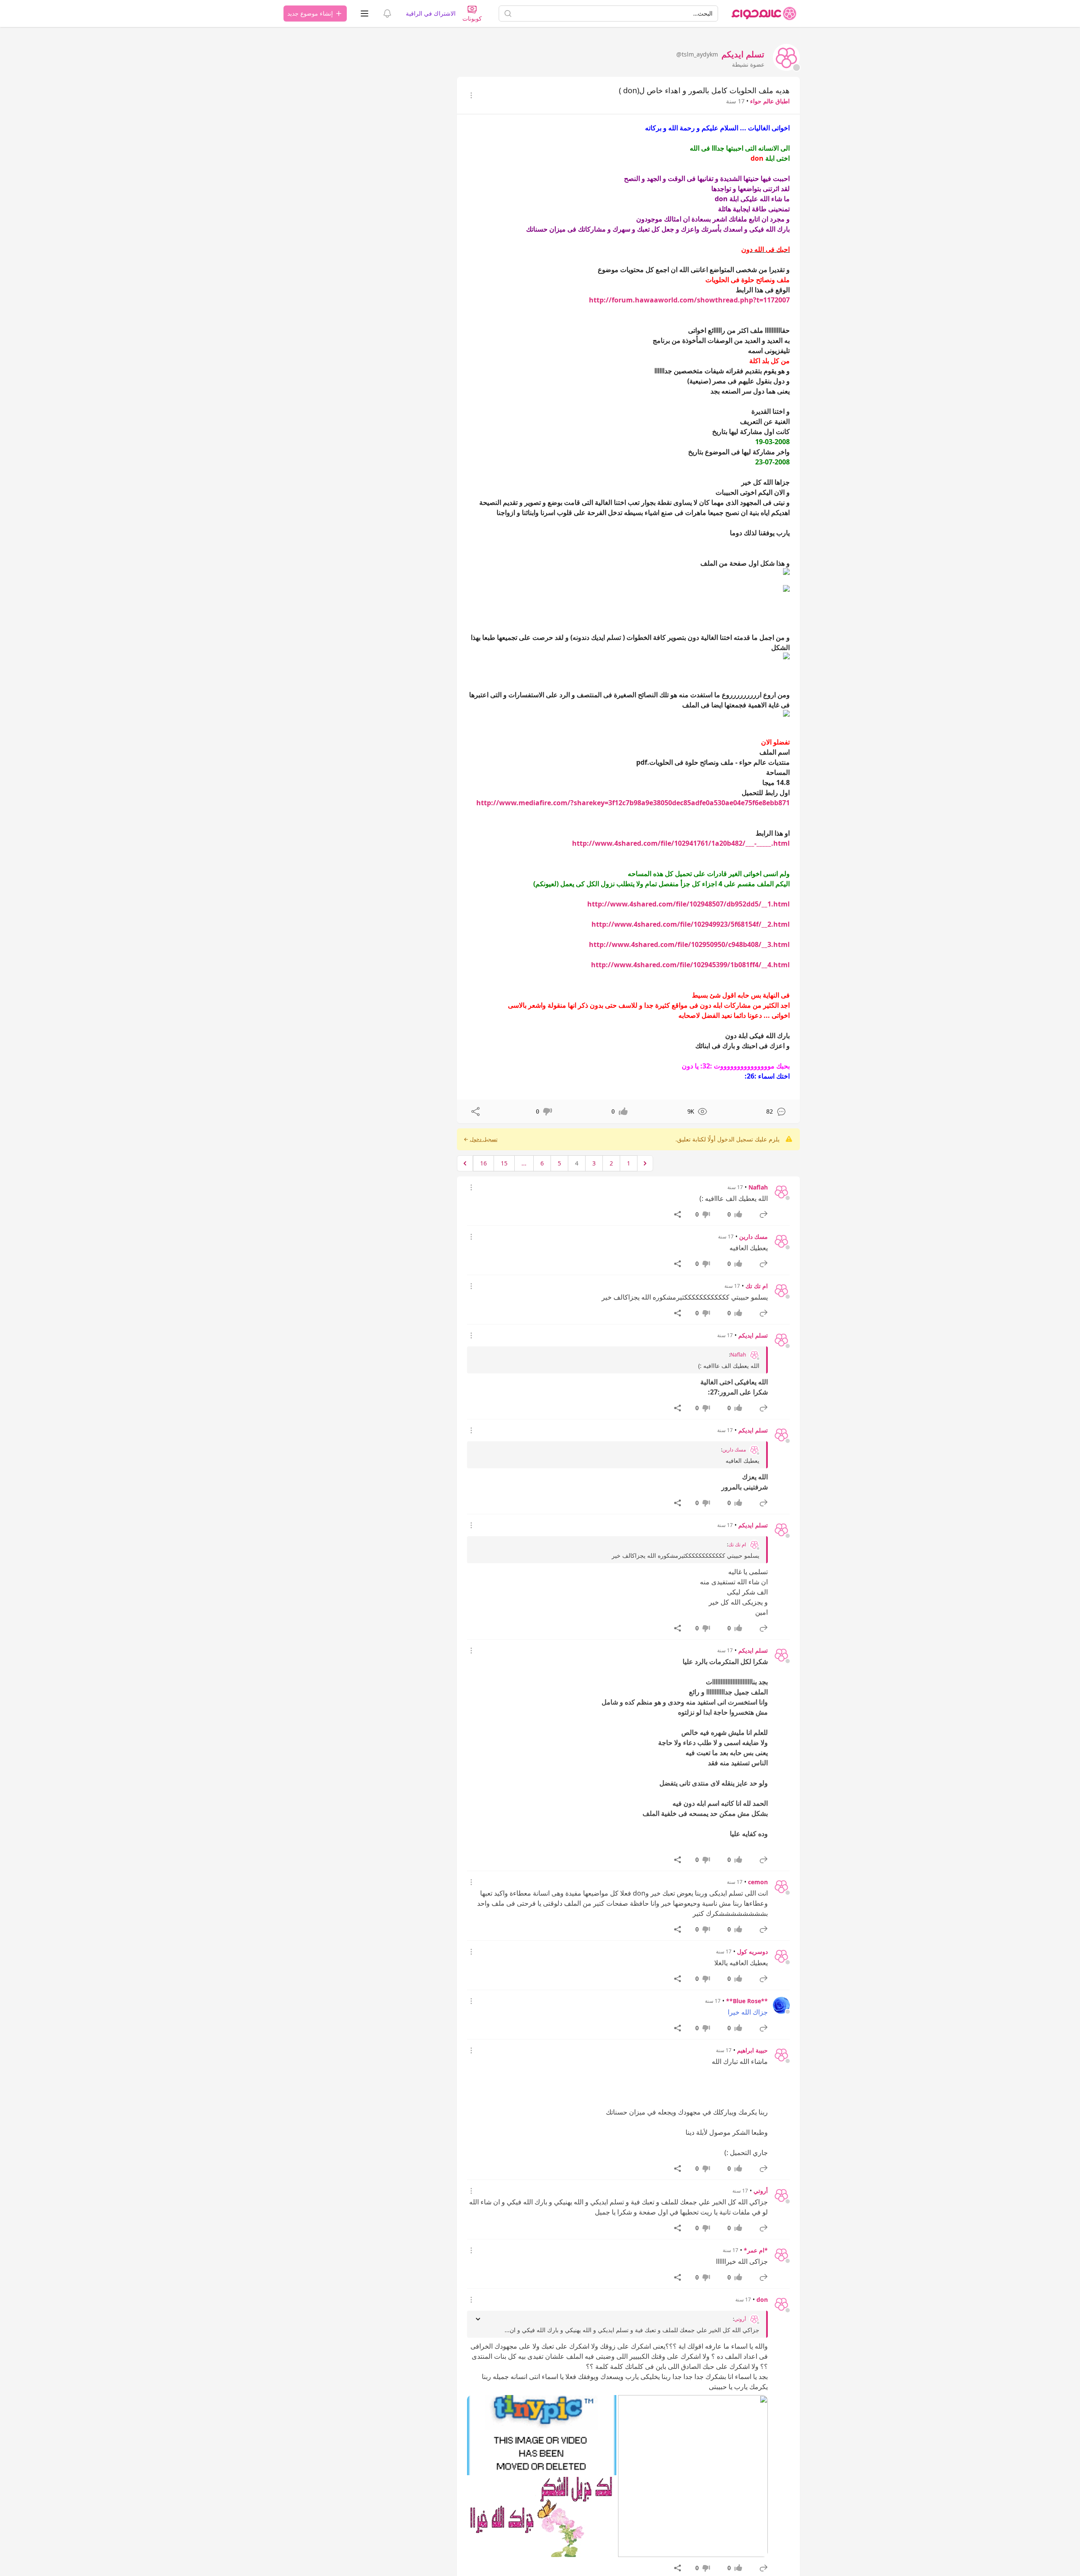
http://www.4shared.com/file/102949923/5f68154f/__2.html (691, 924)
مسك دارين (753, 1237)
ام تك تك (757, 1286)
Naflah (758, 1187)
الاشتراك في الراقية (431, 13)
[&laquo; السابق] (645, 1163)
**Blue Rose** (747, 2001)
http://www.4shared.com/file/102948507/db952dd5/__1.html (688, 904)
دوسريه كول (752, 1952)
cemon (758, 1882)
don (762, 2300)
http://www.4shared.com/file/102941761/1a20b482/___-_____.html (681, 843)
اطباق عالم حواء (770, 101)
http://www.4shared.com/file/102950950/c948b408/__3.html (689, 944)
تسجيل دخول (484, 1139)
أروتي (761, 2191)
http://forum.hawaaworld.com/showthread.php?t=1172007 (689, 300)
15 (504, 1163)
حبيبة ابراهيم (752, 2050)
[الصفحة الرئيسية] (764, 13)
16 (483, 1163)
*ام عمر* (756, 2250)
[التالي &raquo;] (465, 1163)
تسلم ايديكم (753, 1335)
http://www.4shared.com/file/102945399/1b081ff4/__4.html (690, 965)
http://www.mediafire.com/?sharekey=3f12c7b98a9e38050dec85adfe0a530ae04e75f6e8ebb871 (633, 803)
